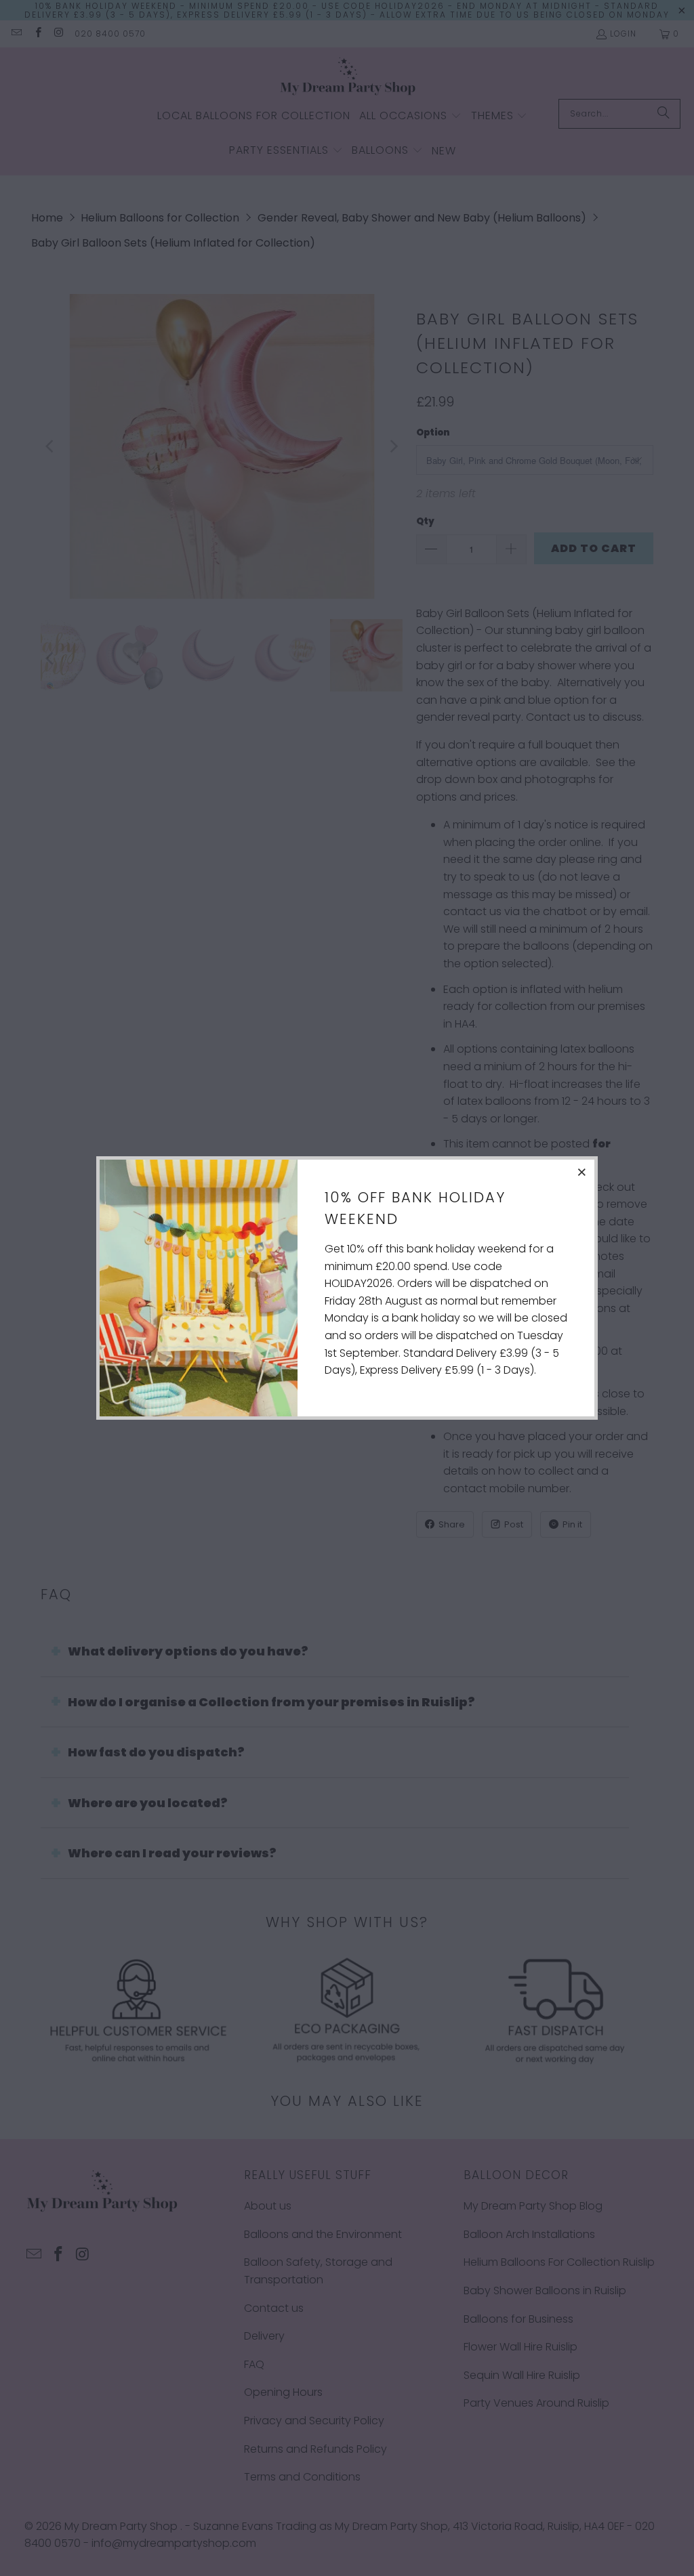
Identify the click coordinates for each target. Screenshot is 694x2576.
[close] (582, 1172)
